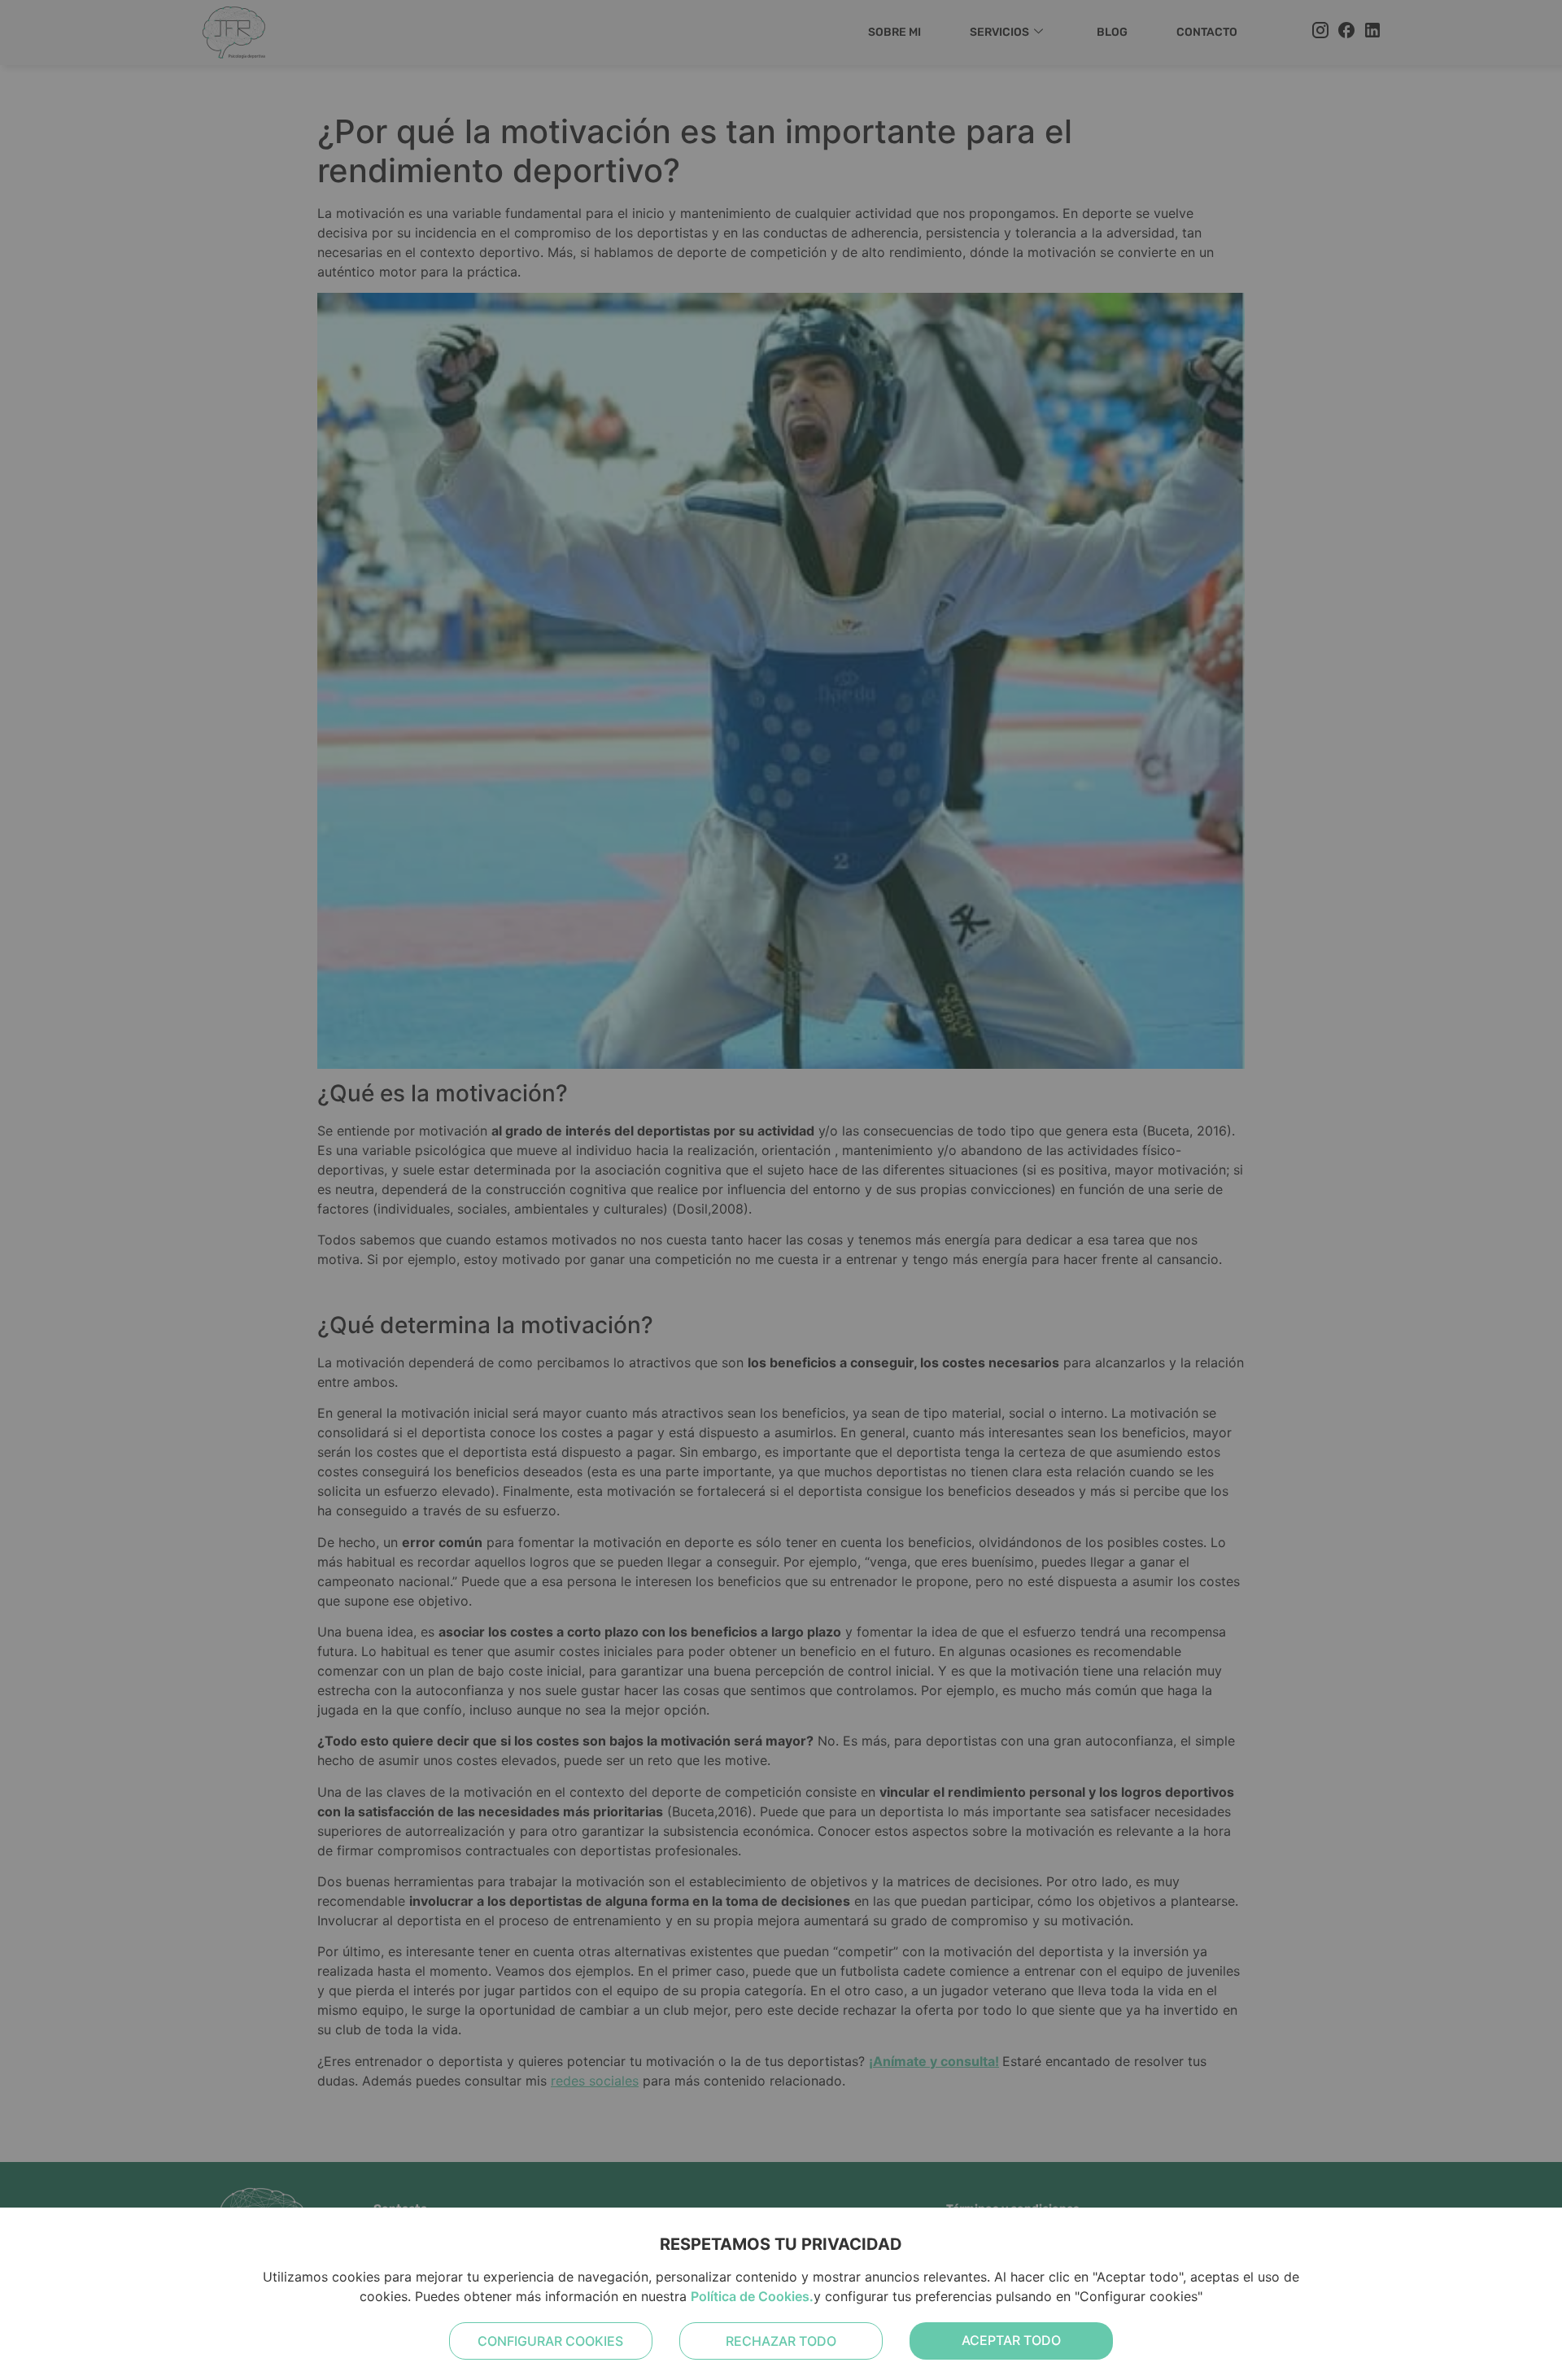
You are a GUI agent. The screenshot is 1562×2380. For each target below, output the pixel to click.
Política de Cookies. (752, 2296)
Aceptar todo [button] (1011, 2340)
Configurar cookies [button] (550, 2341)
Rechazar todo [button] (781, 2341)
